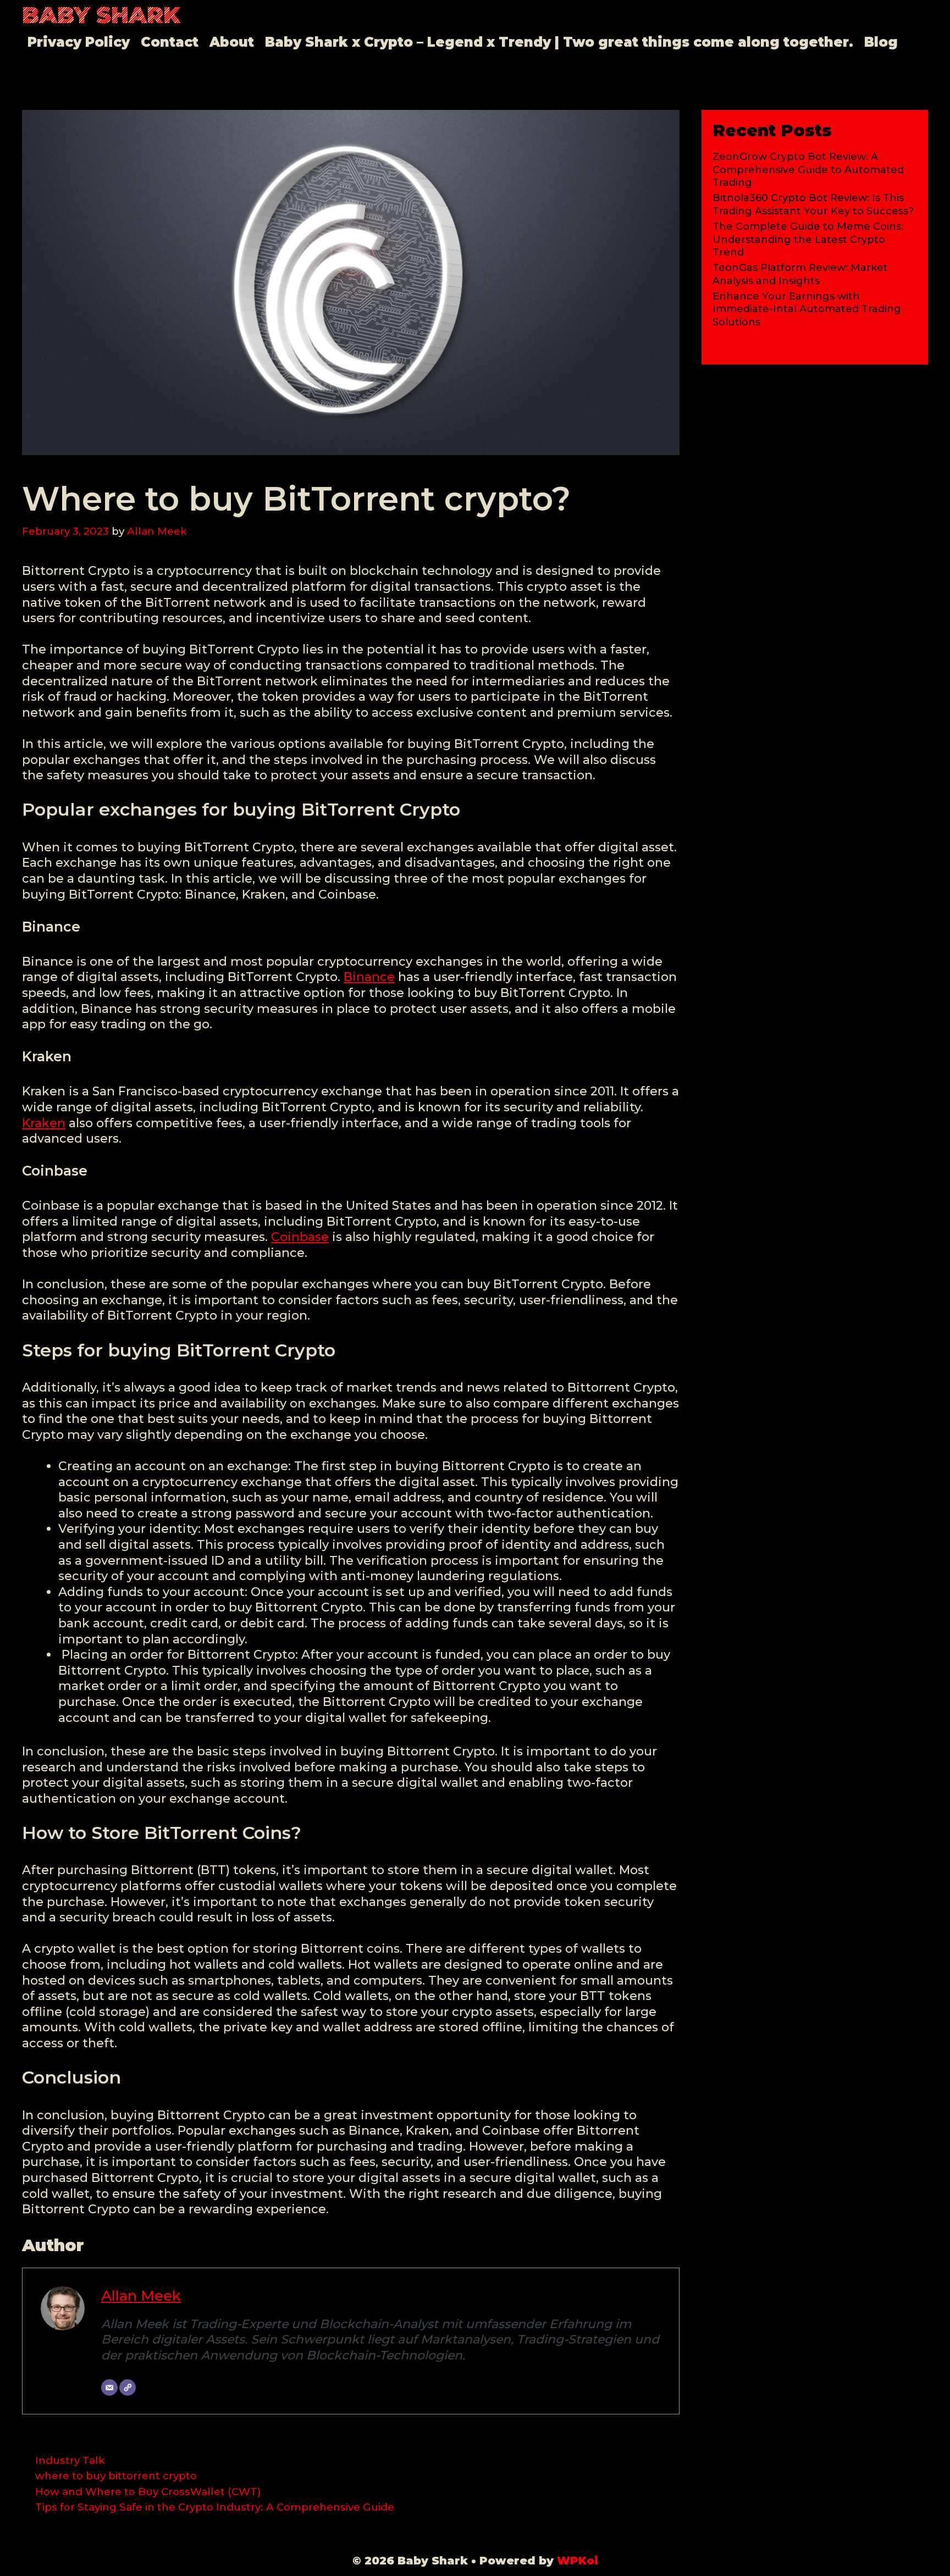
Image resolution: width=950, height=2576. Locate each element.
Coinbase (300, 1237)
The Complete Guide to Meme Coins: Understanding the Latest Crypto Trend (808, 239)
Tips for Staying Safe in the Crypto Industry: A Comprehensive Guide (215, 2507)
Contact (170, 42)
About (232, 42)
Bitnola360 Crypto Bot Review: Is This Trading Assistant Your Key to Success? (813, 204)
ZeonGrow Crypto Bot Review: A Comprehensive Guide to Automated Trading (808, 170)
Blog (881, 42)
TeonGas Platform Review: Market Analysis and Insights (800, 274)
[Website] (128, 2387)
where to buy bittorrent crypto (116, 2476)
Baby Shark (101, 15)
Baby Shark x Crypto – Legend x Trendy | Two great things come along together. (559, 42)
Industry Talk (70, 2460)
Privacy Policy (79, 42)
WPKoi (578, 2561)
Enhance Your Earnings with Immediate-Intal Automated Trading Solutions (807, 309)
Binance (369, 977)
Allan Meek (141, 2295)
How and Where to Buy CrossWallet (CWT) (148, 2492)
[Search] (914, 70)
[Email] (109, 2387)
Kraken (44, 1123)
